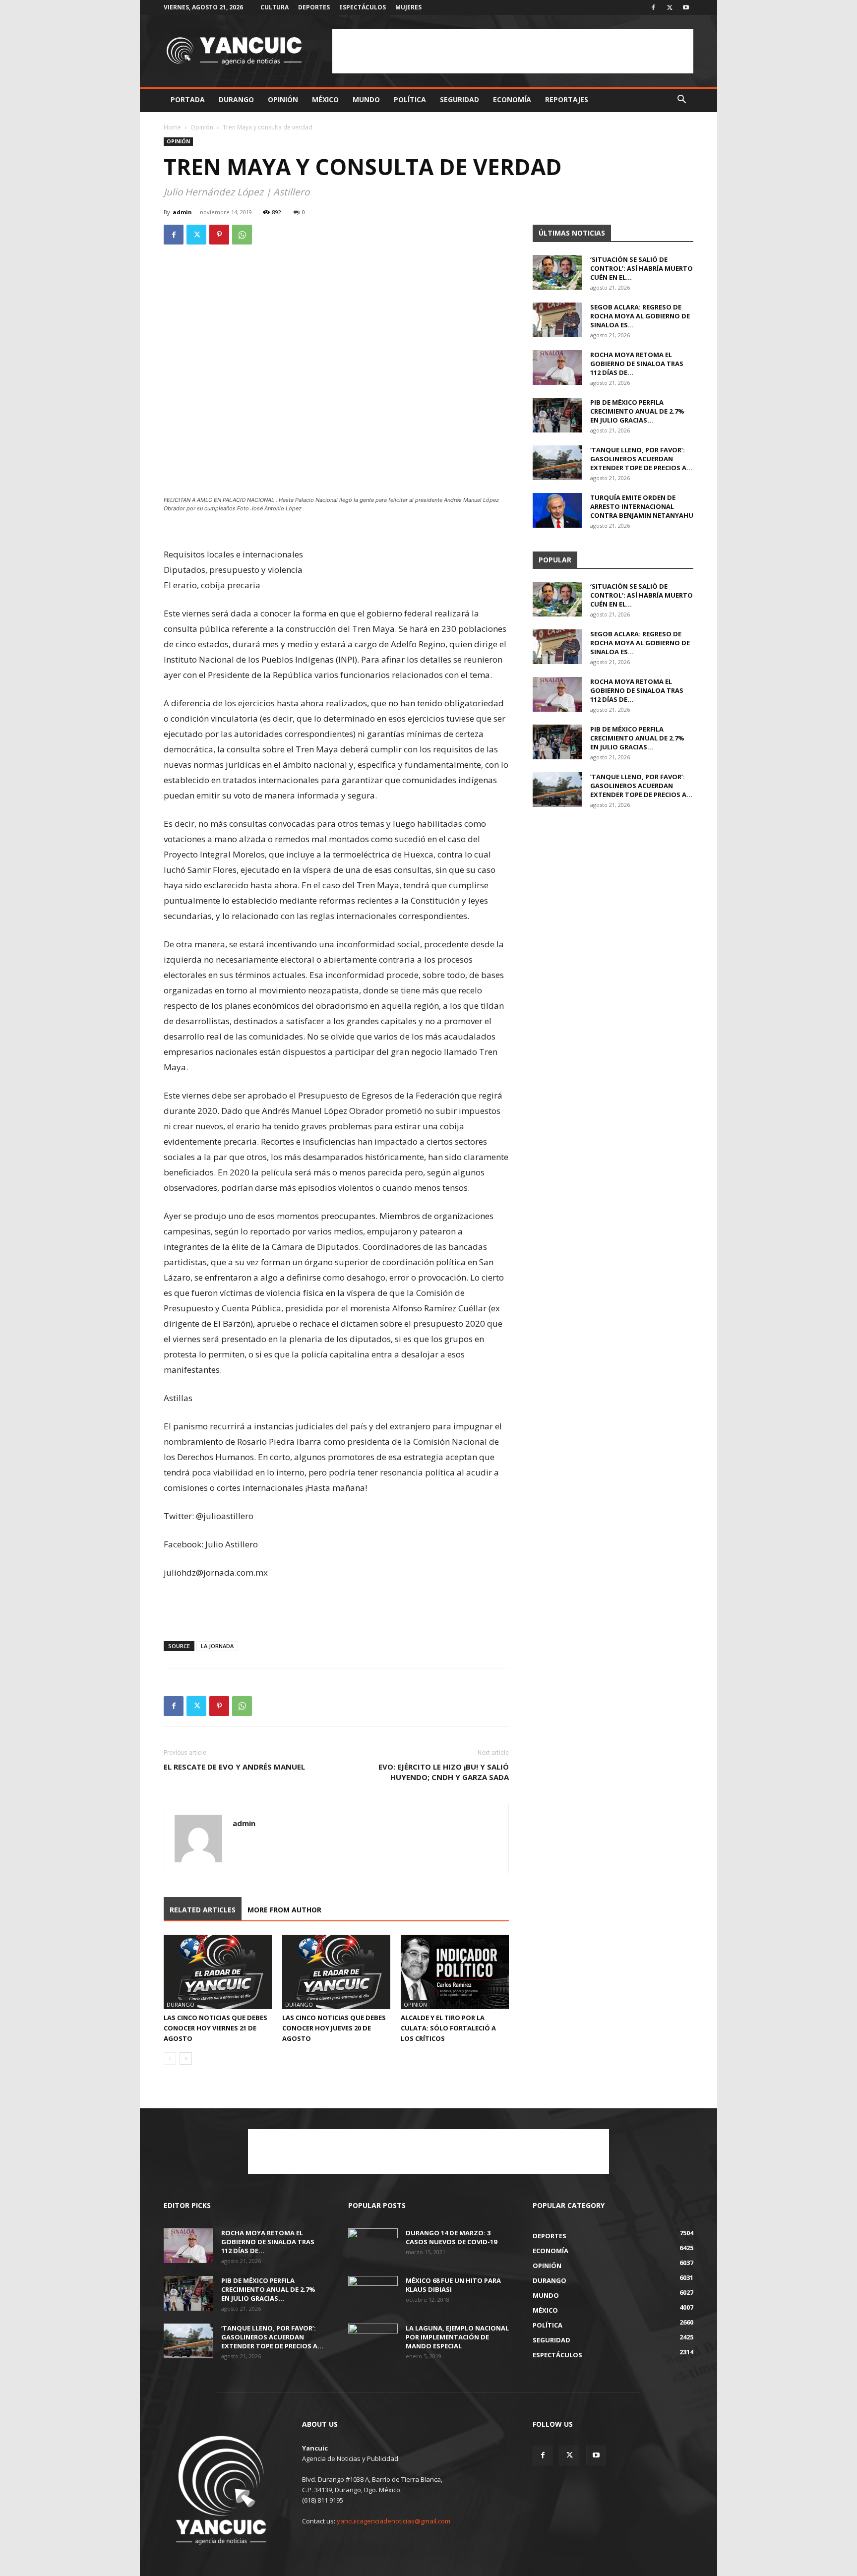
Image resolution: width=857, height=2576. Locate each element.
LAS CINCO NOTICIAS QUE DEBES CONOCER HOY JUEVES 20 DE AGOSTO (334, 2028)
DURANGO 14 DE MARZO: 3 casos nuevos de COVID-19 (451, 2237)
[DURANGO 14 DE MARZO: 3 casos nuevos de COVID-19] (373, 2246)
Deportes (314, 7)
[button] (681, 100)
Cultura (275, 7)
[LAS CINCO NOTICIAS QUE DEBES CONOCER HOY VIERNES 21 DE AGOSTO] (218, 1972)
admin (182, 212)
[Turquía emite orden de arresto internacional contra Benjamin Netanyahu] (557, 510)
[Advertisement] (513, 51)
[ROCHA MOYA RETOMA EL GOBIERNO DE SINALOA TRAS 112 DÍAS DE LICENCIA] (557, 368)
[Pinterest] (219, 235)
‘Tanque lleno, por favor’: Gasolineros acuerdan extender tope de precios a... (641, 459)
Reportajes (567, 99)
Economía (512, 99)
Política (410, 99)
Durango (236, 99)
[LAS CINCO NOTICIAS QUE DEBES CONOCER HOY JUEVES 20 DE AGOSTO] (336, 1972)
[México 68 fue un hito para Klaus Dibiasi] (373, 2293)
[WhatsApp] (242, 235)
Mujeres (408, 7)
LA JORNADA (217, 1646)
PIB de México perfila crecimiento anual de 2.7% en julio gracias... (637, 411)
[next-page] (186, 2058)
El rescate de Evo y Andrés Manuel (234, 1767)
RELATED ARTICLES (203, 1910)
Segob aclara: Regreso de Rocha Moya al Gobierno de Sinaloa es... (640, 316)
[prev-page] (170, 2058)
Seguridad (459, 99)
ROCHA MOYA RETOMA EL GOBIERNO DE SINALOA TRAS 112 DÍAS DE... (637, 364)
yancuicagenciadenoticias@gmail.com (394, 2521)
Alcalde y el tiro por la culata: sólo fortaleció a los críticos (448, 2028)
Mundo (366, 99)
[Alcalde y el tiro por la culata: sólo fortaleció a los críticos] (455, 1972)
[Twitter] (670, 7)
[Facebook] (653, 7)
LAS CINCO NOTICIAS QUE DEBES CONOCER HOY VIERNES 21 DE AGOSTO (215, 2028)
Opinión (283, 99)
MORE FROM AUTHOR (284, 1910)
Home (172, 127)
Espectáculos (363, 7)
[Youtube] (686, 7)
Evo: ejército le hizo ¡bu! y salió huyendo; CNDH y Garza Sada (444, 1772)
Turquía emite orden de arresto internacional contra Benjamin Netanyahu (642, 506)
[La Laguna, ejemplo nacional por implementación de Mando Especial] (373, 2341)
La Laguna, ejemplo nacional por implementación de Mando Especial (457, 2337)
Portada (188, 99)
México (325, 99)
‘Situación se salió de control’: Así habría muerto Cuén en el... (642, 268)
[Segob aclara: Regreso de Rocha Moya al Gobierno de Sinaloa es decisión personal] (557, 320)
